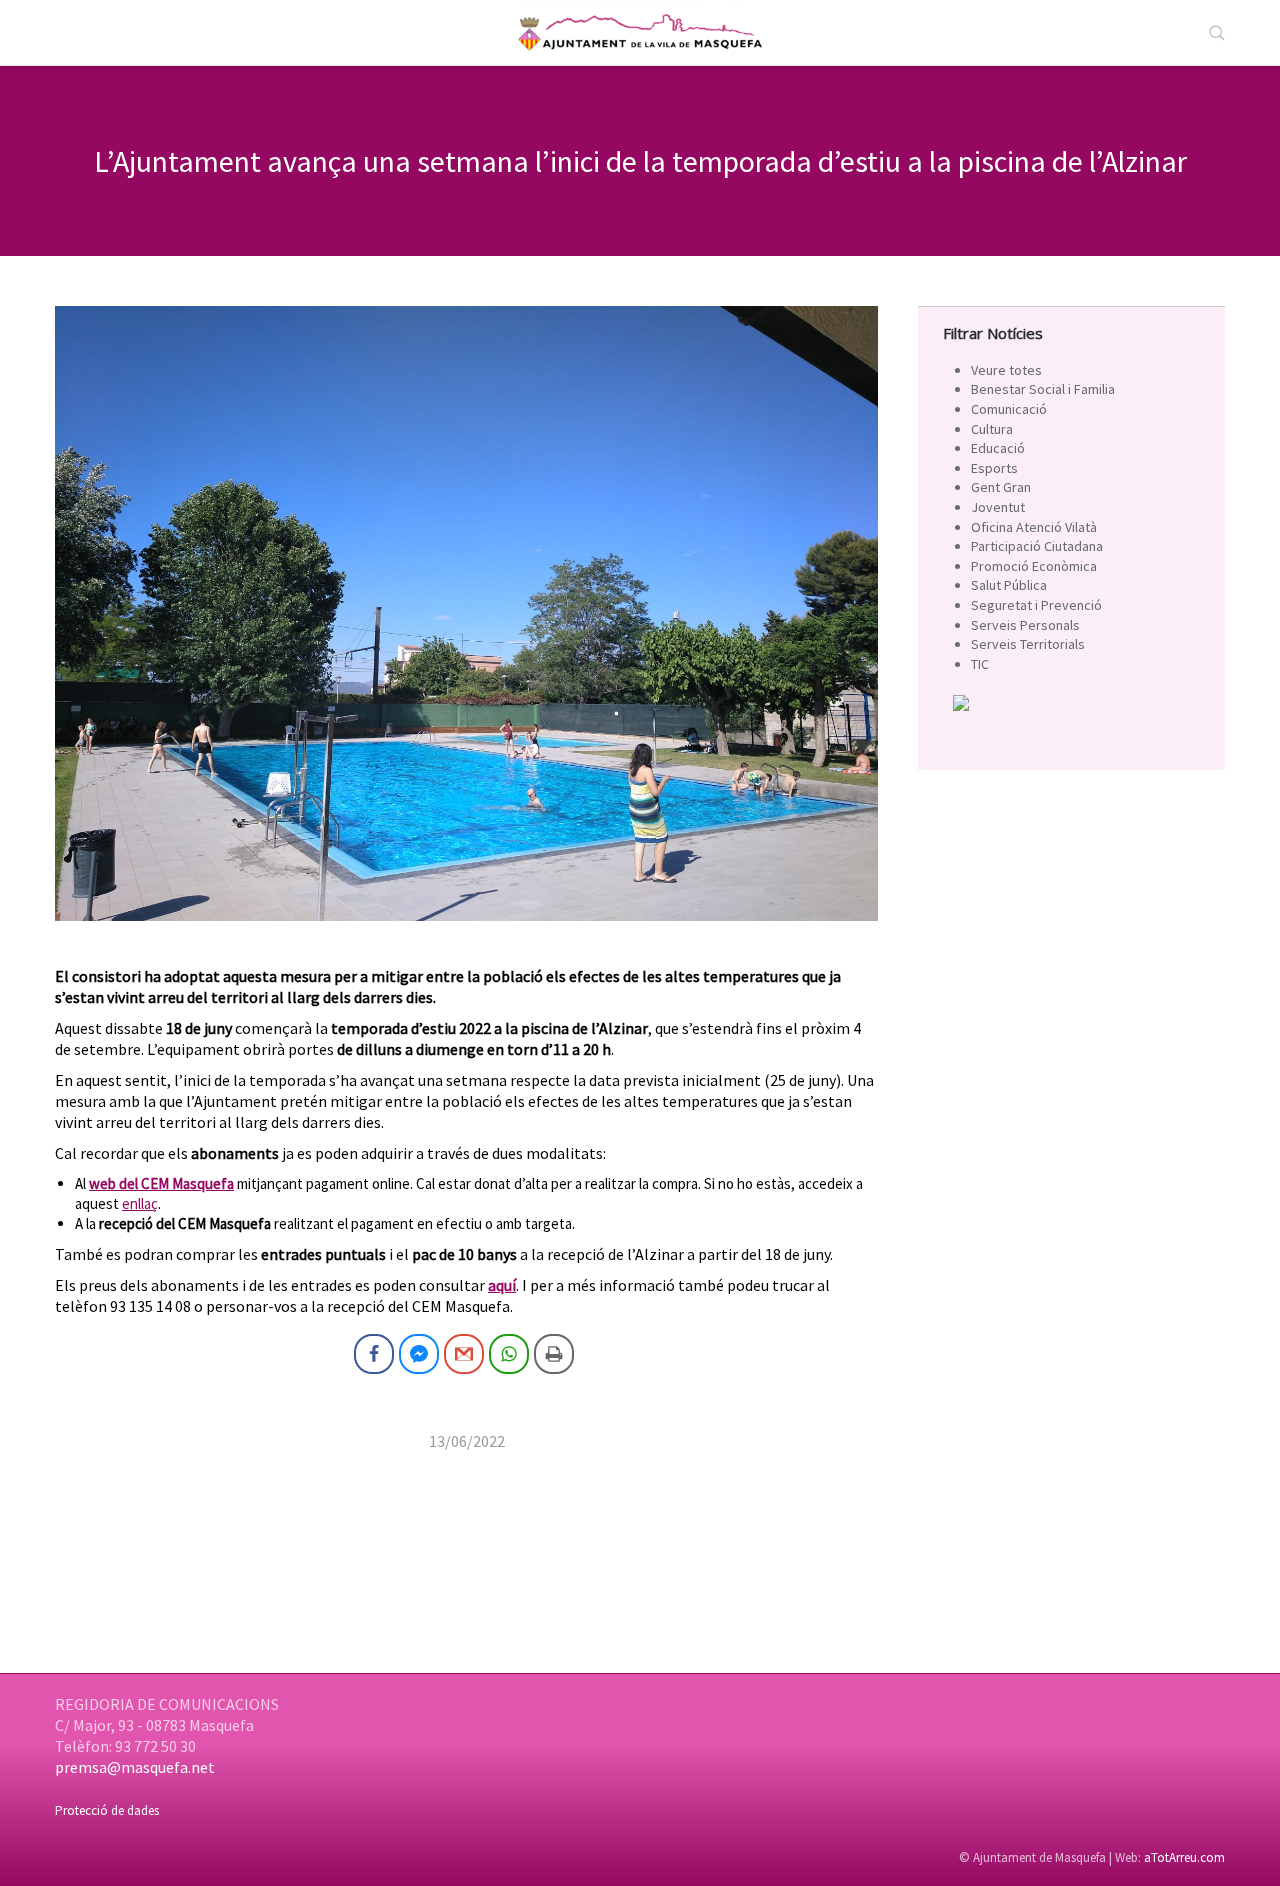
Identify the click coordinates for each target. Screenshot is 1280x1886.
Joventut (998, 507)
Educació (998, 448)
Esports (994, 468)
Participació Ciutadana (1037, 546)
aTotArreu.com (1184, 1857)
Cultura (992, 429)
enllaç (140, 1203)
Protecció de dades (107, 1810)
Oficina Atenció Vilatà (1034, 527)
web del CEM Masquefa (161, 1183)
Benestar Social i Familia (1043, 389)
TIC (980, 664)
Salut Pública (1009, 585)
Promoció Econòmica (1034, 566)
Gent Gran (1001, 487)
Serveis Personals (1025, 625)
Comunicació (1009, 409)
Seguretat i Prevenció (1036, 605)
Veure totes (1006, 370)
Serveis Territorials (1028, 644)
